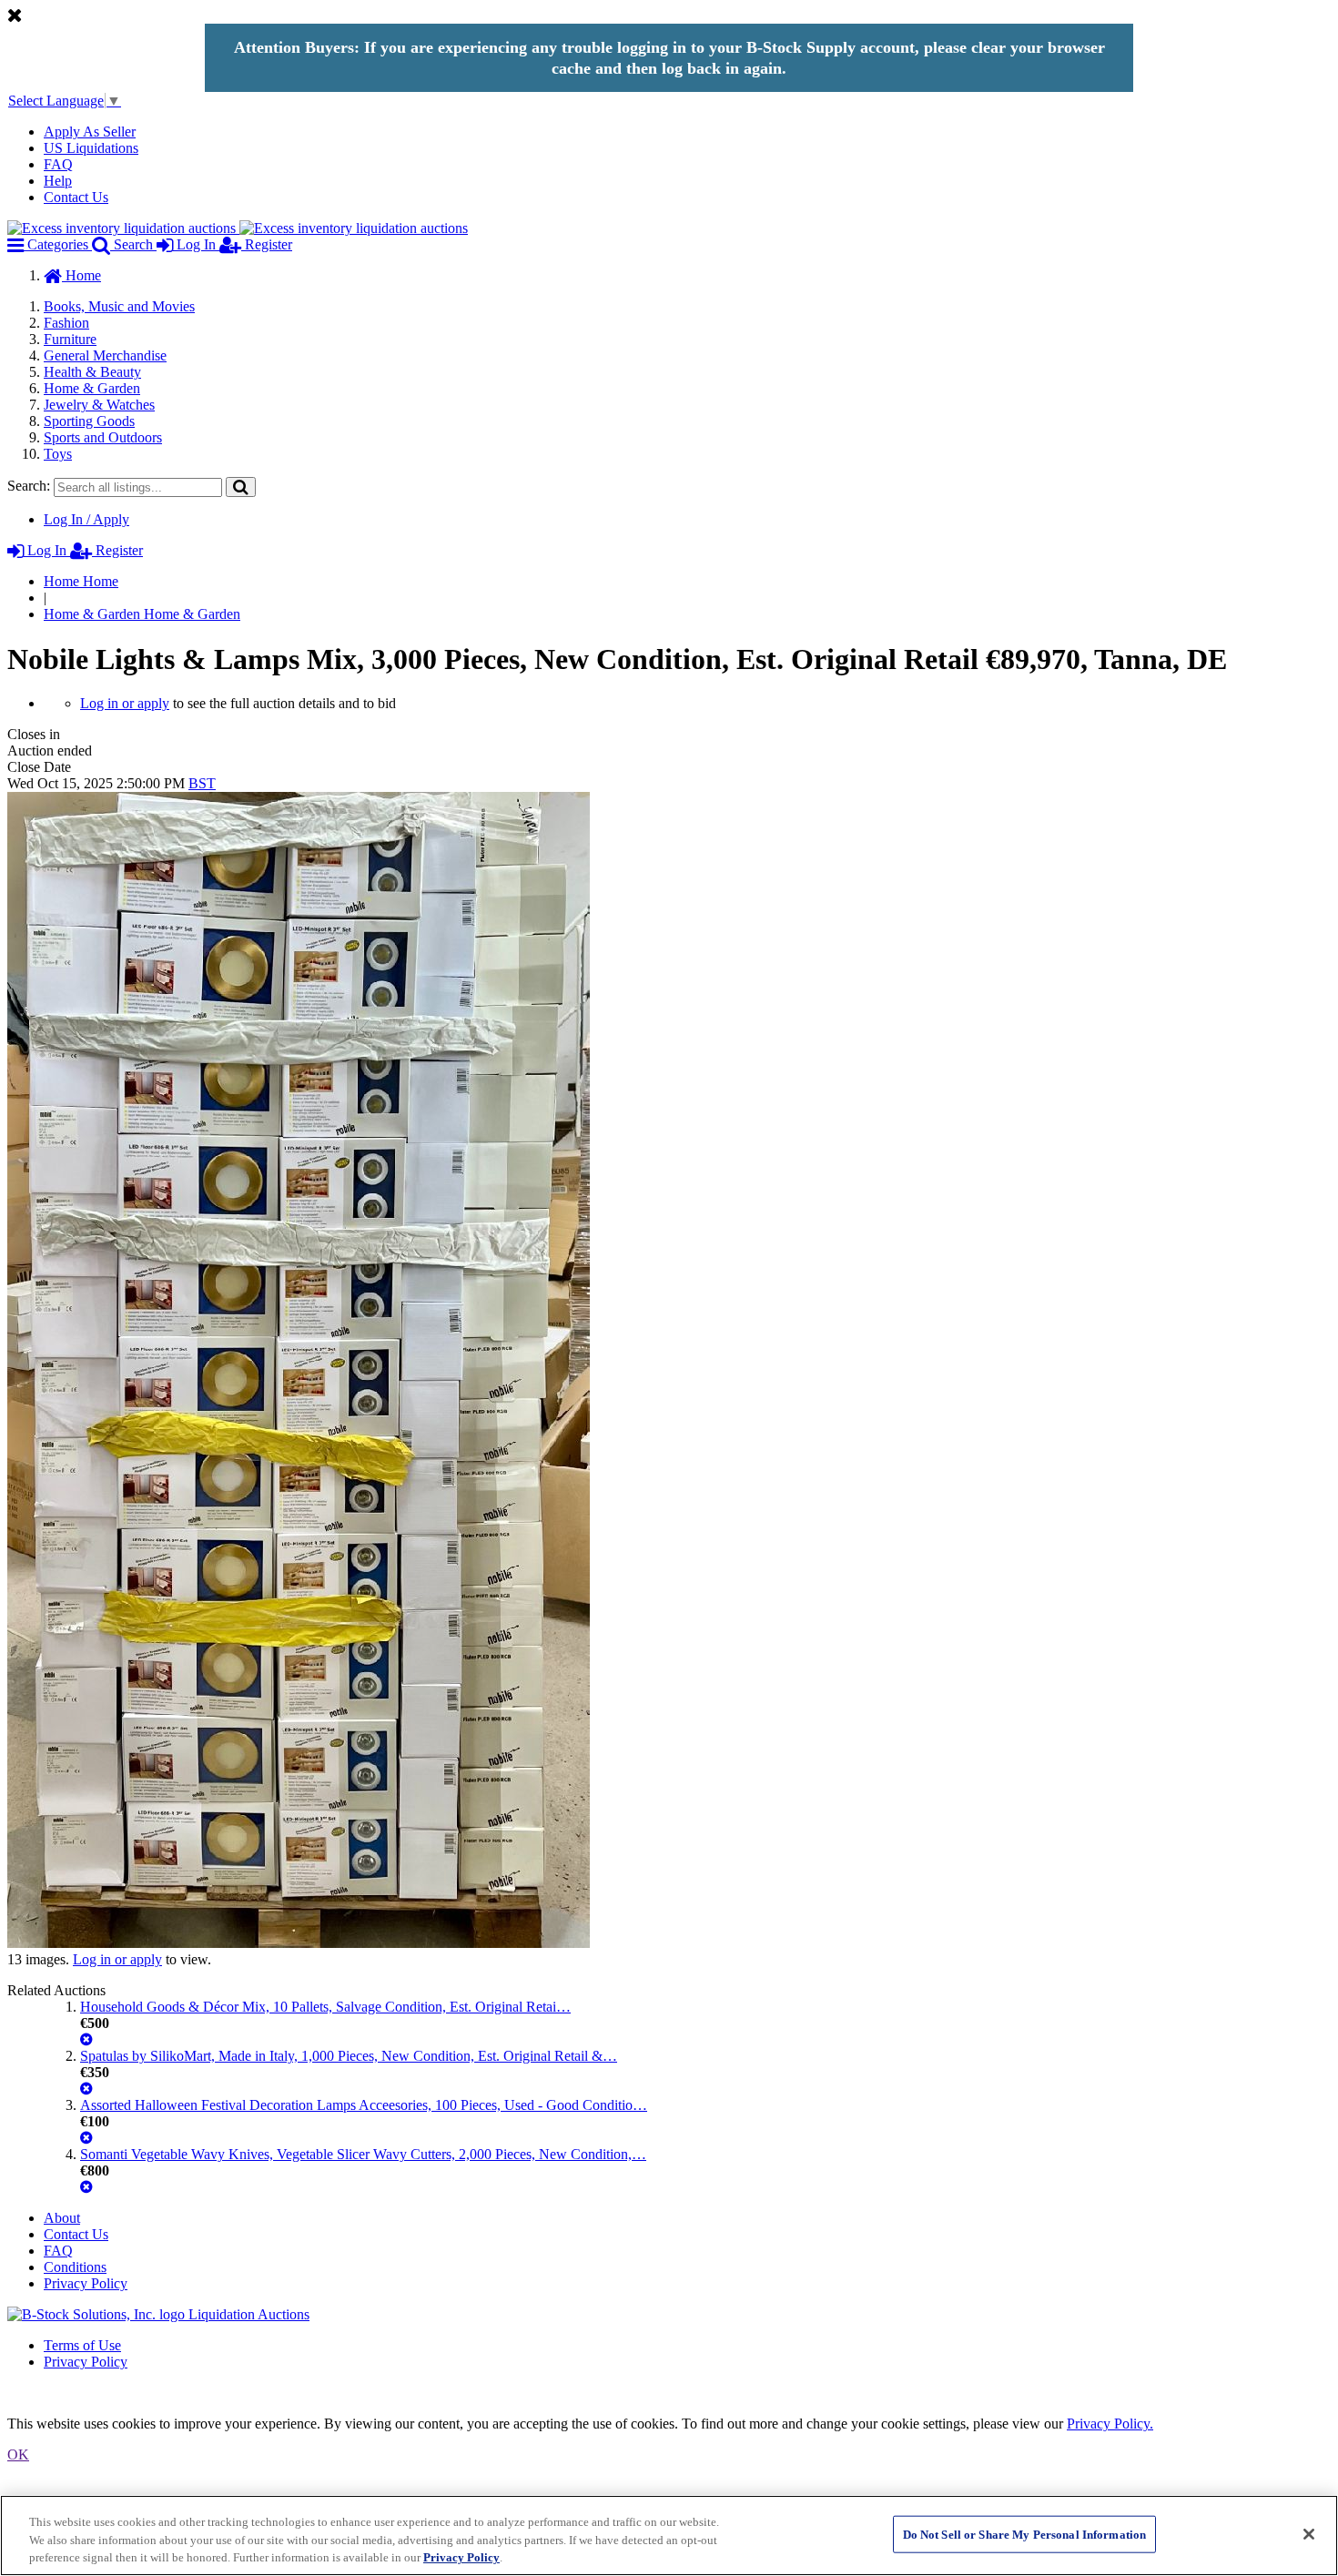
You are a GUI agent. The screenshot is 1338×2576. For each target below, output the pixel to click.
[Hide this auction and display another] (86, 2039)
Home (81, 275)
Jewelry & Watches (99, 405)
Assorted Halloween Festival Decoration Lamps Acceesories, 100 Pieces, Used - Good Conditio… (364, 2105)
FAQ (58, 164)
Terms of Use (82, 2345)
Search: (29, 486)
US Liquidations (91, 148)
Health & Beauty (92, 372)
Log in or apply (125, 703)
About (62, 2218)
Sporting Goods (89, 421)
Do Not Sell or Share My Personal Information (1025, 2534)
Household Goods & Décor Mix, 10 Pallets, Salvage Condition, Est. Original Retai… (325, 2007)
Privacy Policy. (1110, 2424)
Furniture (70, 339)
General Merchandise (105, 355)
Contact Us (76, 197)
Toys (58, 454)
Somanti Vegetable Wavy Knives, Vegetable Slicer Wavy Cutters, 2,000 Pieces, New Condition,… (363, 2154)
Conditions (75, 2267)
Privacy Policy (86, 2283)
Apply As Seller (90, 132)
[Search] (241, 487)
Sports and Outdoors (103, 437)
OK (18, 2454)
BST (202, 783)
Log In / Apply (86, 519)
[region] (669, 2535)
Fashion (66, 323)
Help (58, 181)
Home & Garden (92, 388)
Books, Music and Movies (119, 306)
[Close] (1309, 2534)
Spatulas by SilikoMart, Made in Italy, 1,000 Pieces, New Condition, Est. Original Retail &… (349, 2056)
